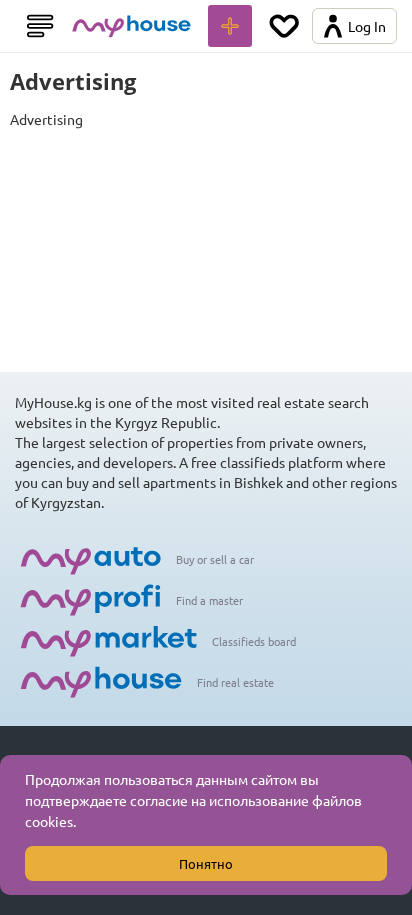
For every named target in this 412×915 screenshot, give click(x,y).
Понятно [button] (206, 863)
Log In (367, 26)
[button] (82, 824)
